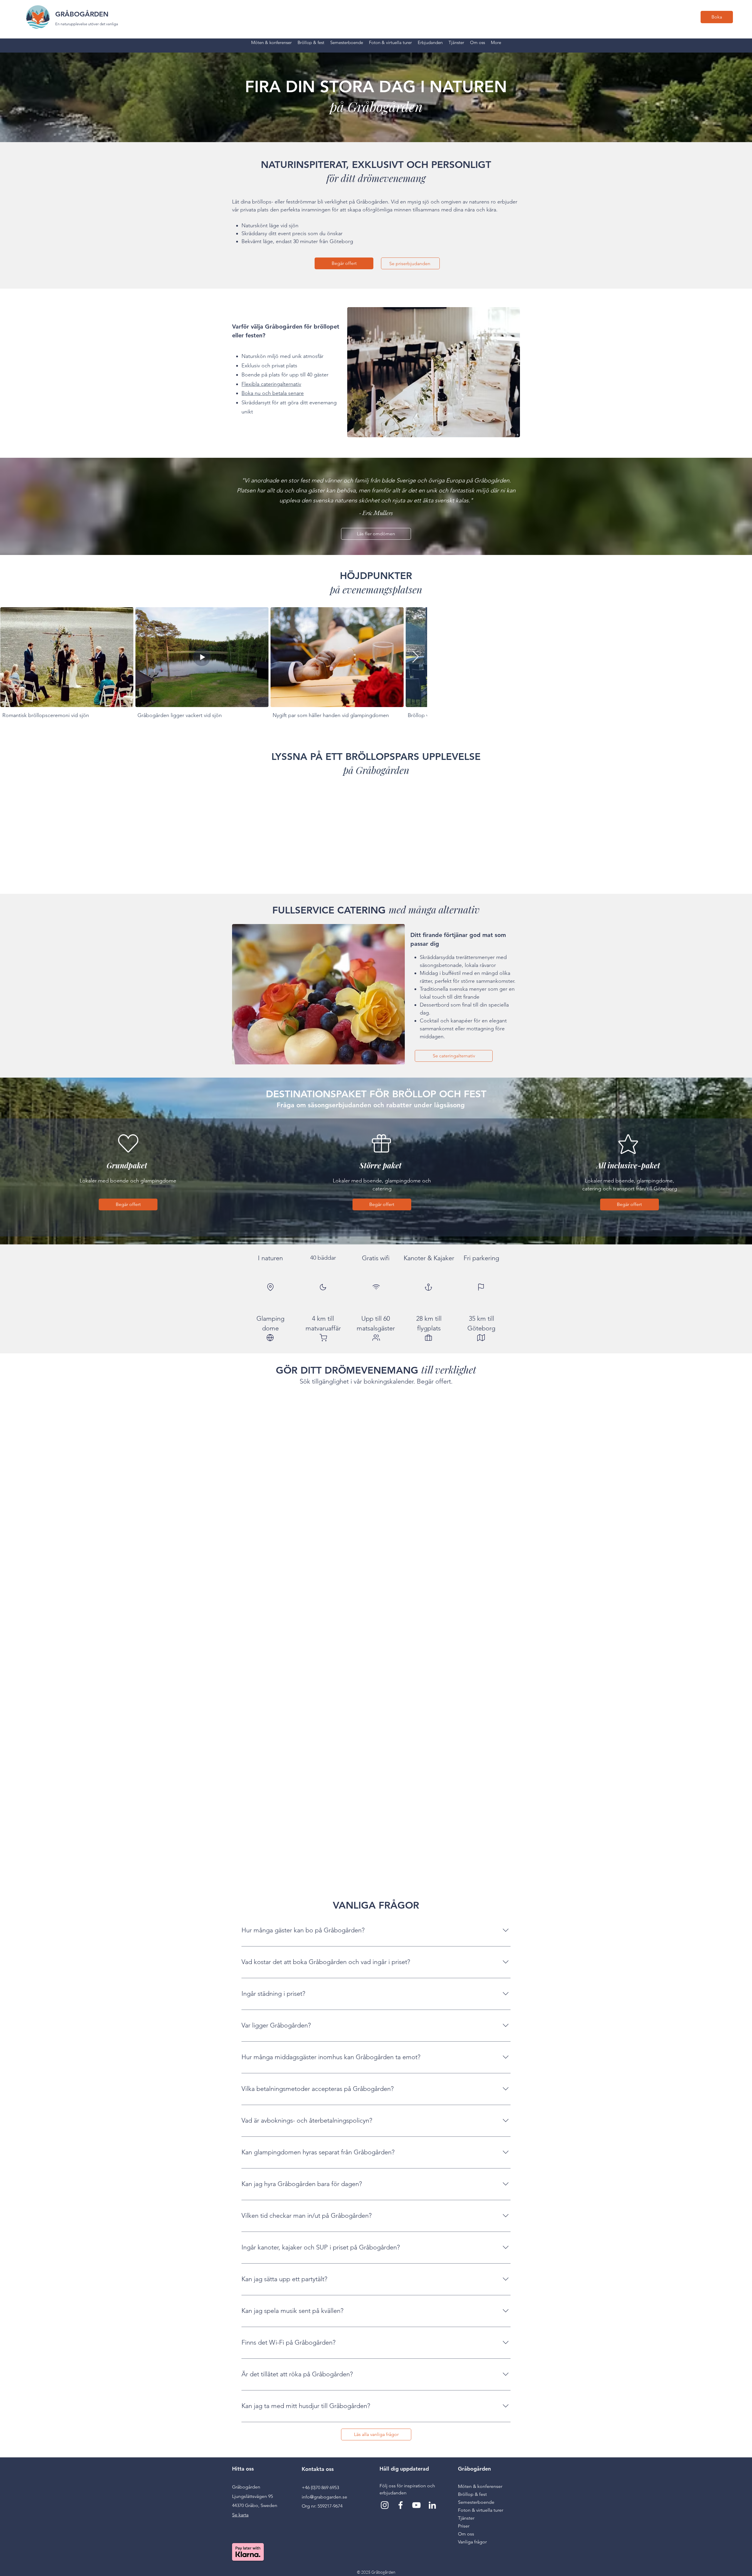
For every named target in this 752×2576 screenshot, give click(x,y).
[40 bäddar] (323, 1287)
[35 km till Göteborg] (481, 1337)
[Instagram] (385, 2505)
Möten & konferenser (480, 2486)
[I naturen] (270, 1287)
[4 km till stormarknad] (323, 1337)
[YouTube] (416, 2505)
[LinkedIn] (432, 2505)
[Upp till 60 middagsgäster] (376, 1337)
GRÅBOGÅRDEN (82, 14)
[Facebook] (401, 2505)
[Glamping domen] (270, 1337)
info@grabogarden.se (324, 2497)
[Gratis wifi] (376, 1287)
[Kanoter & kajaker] (428, 1287)
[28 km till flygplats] (428, 1337)
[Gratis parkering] (481, 1287)
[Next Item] (415, 657)
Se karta (240, 2515)
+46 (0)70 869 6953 (320, 2487)
